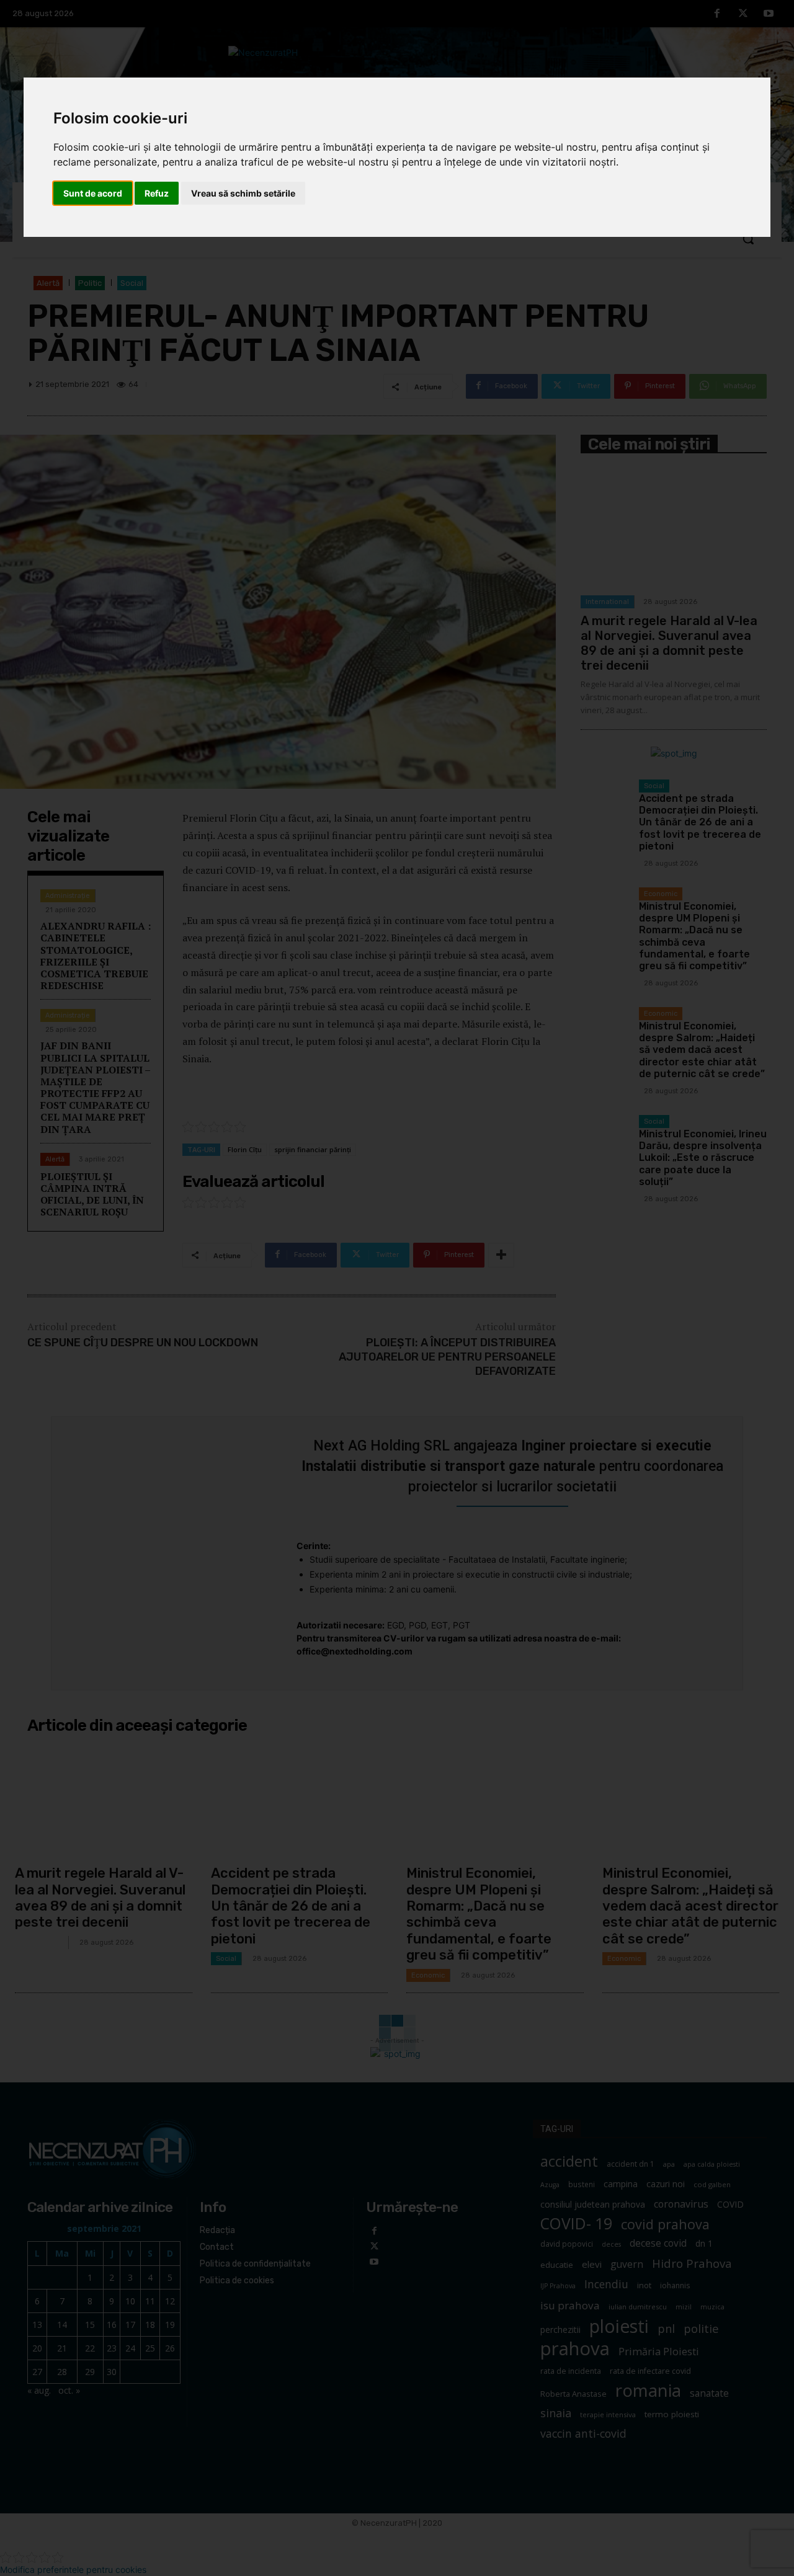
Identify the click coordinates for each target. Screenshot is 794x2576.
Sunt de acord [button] (93, 193)
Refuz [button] (157, 193)
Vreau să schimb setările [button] (243, 193)
